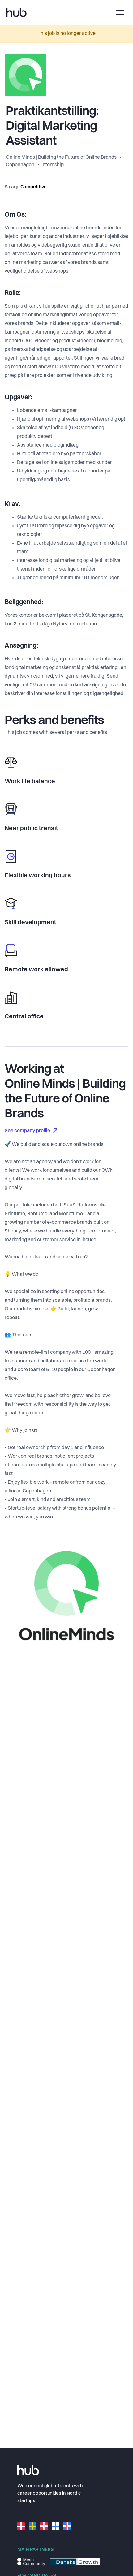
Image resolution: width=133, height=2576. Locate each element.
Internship (53, 165)
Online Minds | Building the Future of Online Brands (62, 157)
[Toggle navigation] (120, 13)
